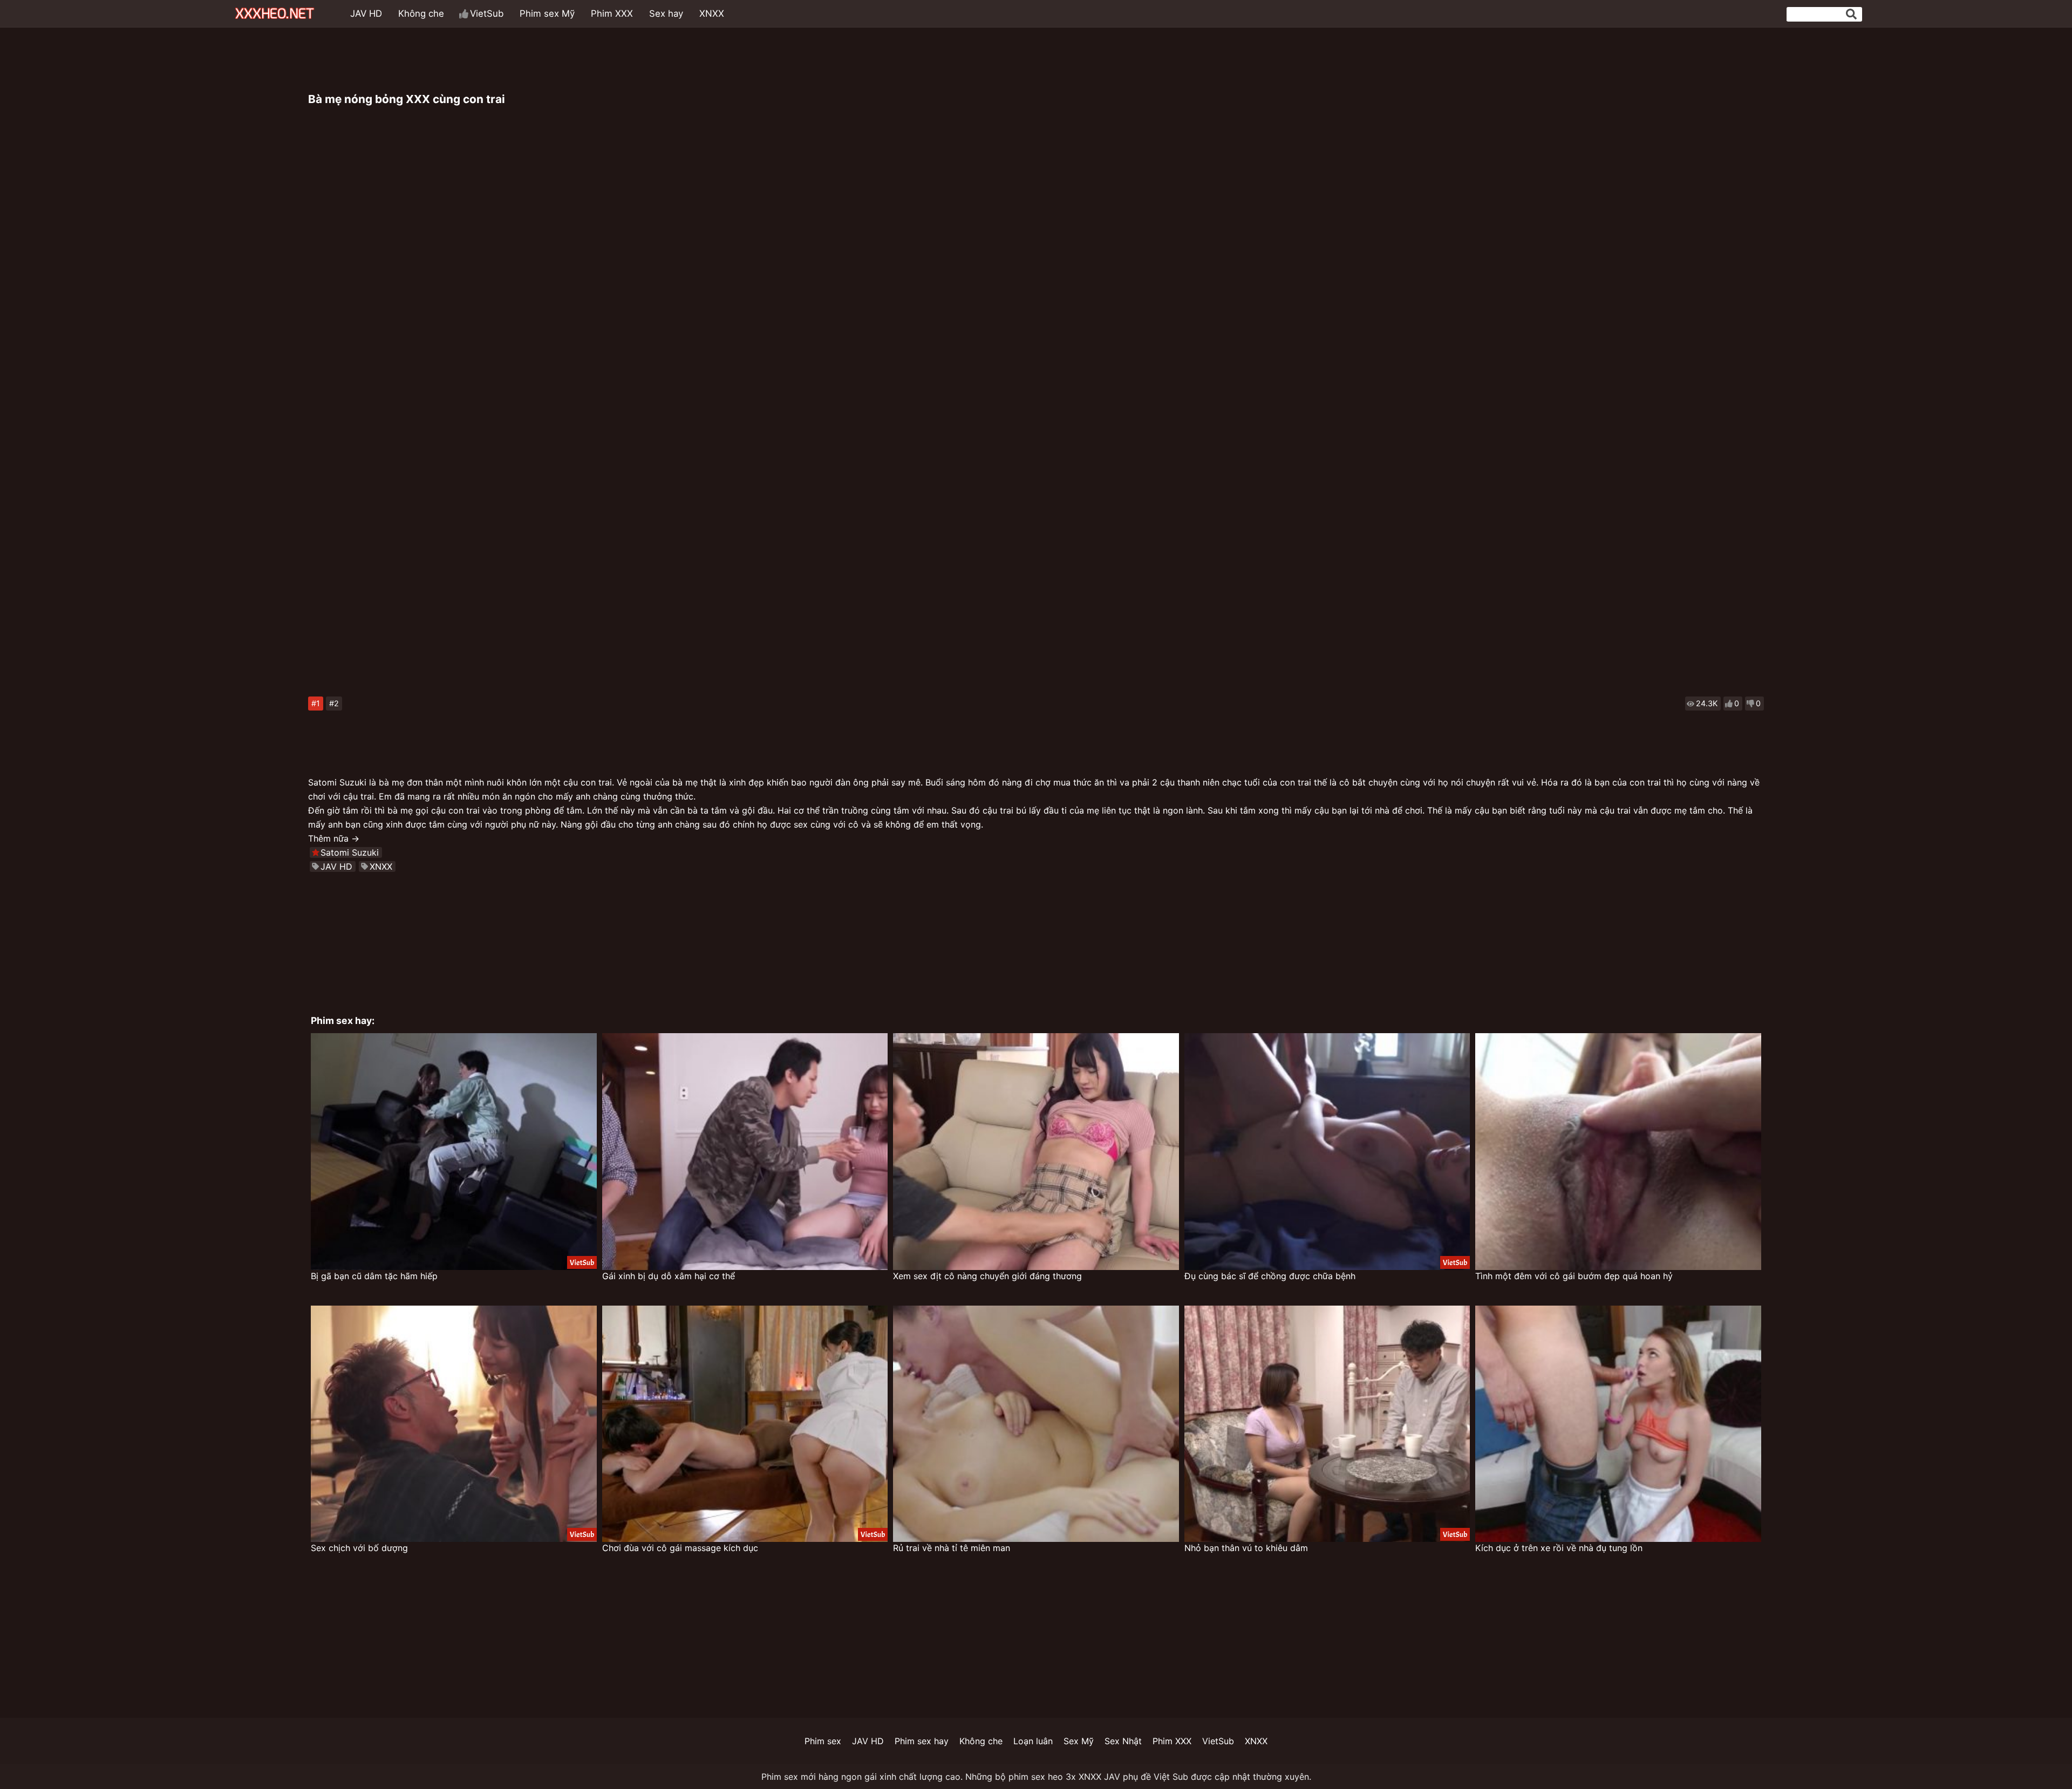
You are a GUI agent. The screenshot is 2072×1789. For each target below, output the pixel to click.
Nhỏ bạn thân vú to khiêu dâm (1246, 1548)
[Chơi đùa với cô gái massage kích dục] (745, 1424)
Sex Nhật (1123, 1741)
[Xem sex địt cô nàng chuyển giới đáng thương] (1036, 1152)
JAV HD (366, 13)
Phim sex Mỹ (547, 13)
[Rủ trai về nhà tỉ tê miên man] (1036, 1424)
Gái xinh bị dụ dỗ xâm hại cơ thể (669, 1276)
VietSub (487, 13)
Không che (421, 13)
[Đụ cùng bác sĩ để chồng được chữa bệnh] (1327, 1152)
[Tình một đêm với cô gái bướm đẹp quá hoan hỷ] (1618, 1152)
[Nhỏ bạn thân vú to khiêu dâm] (1327, 1424)
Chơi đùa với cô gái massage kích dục (680, 1548)
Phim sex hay (922, 1741)
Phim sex (823, 1741)
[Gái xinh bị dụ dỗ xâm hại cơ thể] (745, 1152)
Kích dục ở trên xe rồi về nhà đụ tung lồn (1559, 1548)
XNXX (712, 13)
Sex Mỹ (1079, 1741)
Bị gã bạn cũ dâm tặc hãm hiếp (374, 1276)
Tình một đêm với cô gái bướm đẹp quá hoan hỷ (1574, 1276)
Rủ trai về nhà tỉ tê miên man (952, 1548)
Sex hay (666, 13)
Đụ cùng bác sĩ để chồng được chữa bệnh (1270, 1276)
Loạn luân (1033, 1741)
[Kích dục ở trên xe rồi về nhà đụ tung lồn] (1618, 1424)
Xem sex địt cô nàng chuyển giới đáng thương (987, 1276)
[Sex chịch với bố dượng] (454, 1424)
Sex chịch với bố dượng (359, 1548)
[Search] (1851, 14)
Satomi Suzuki (350, 852)
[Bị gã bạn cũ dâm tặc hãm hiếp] (454, 1152)
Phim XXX (612, 13)
